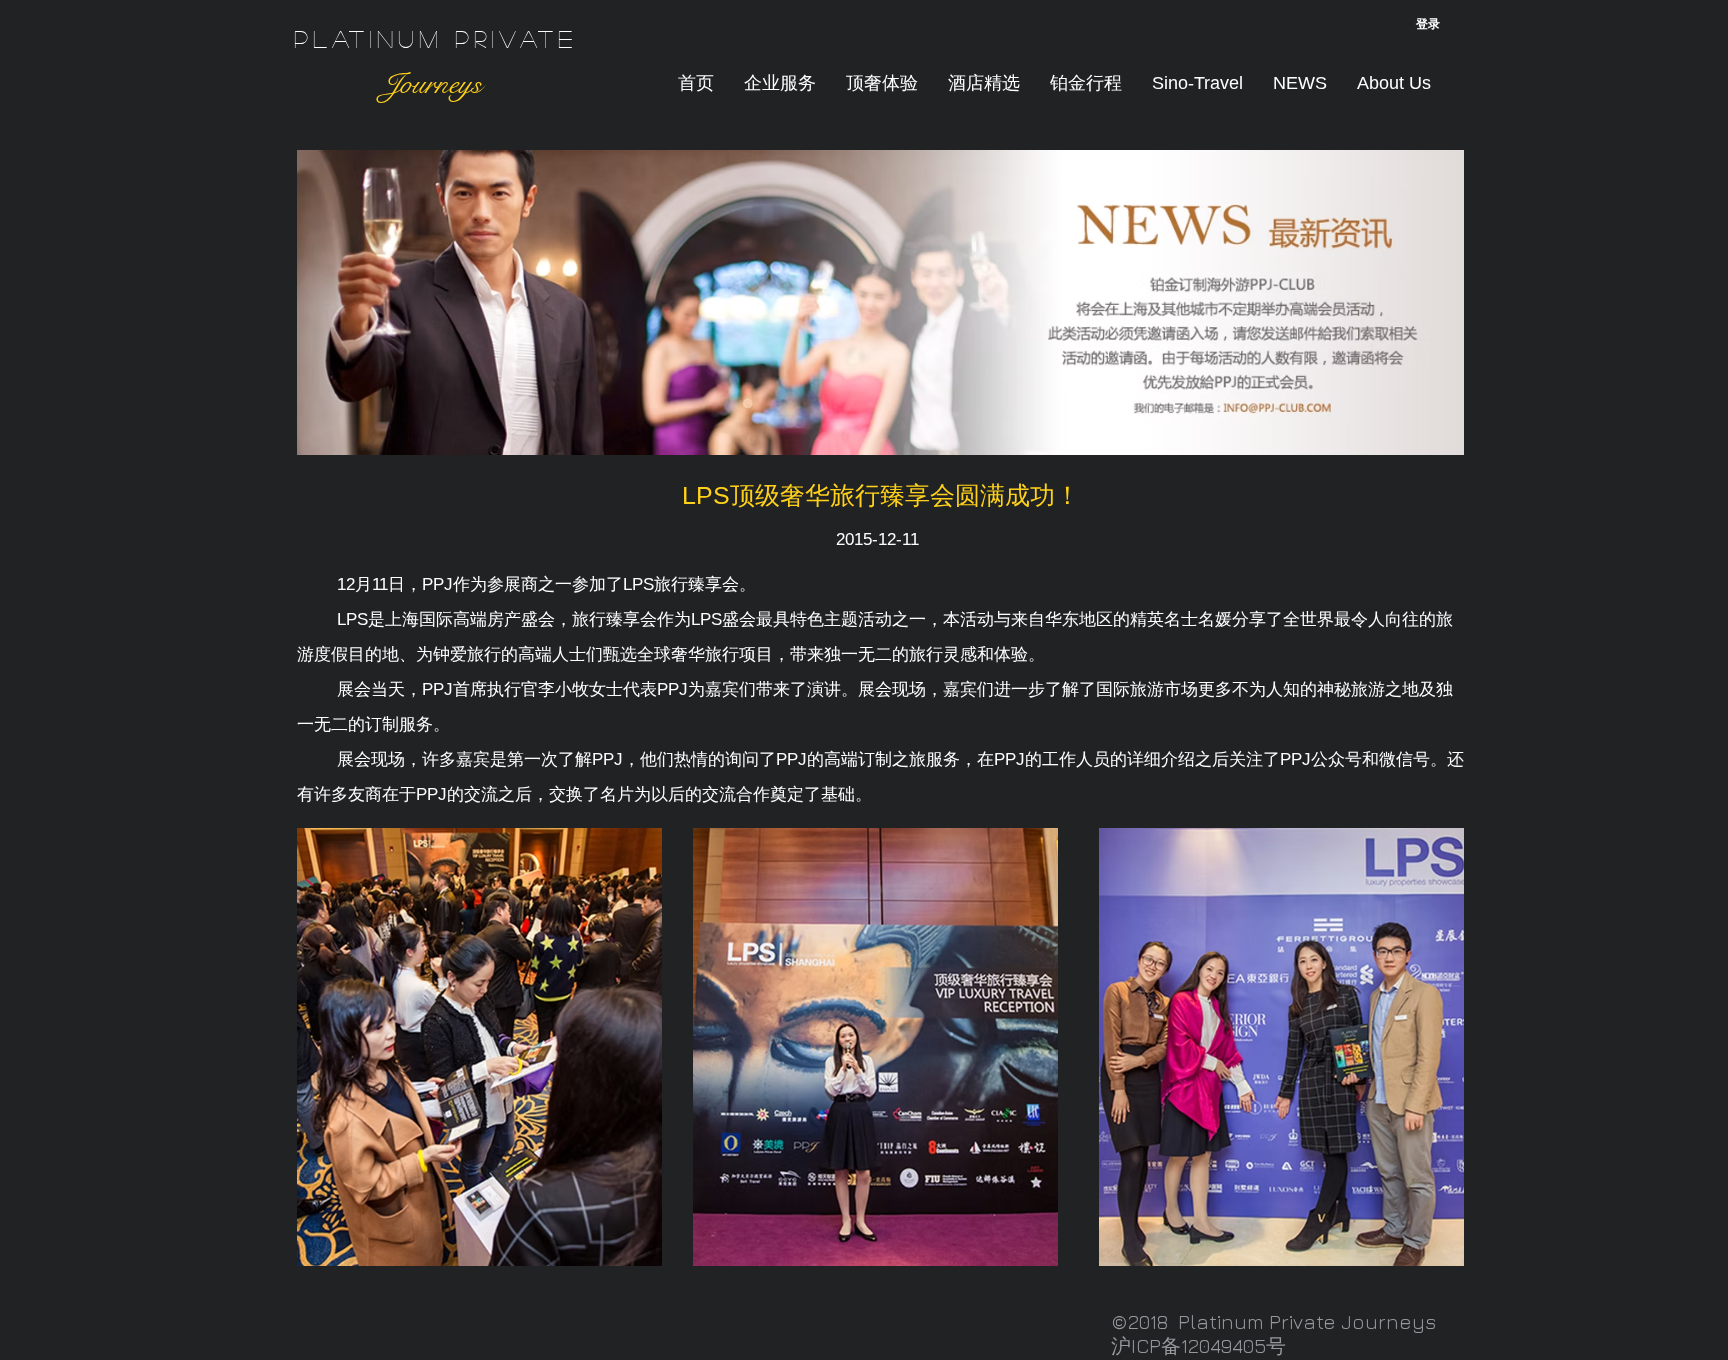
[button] (882, 83)
